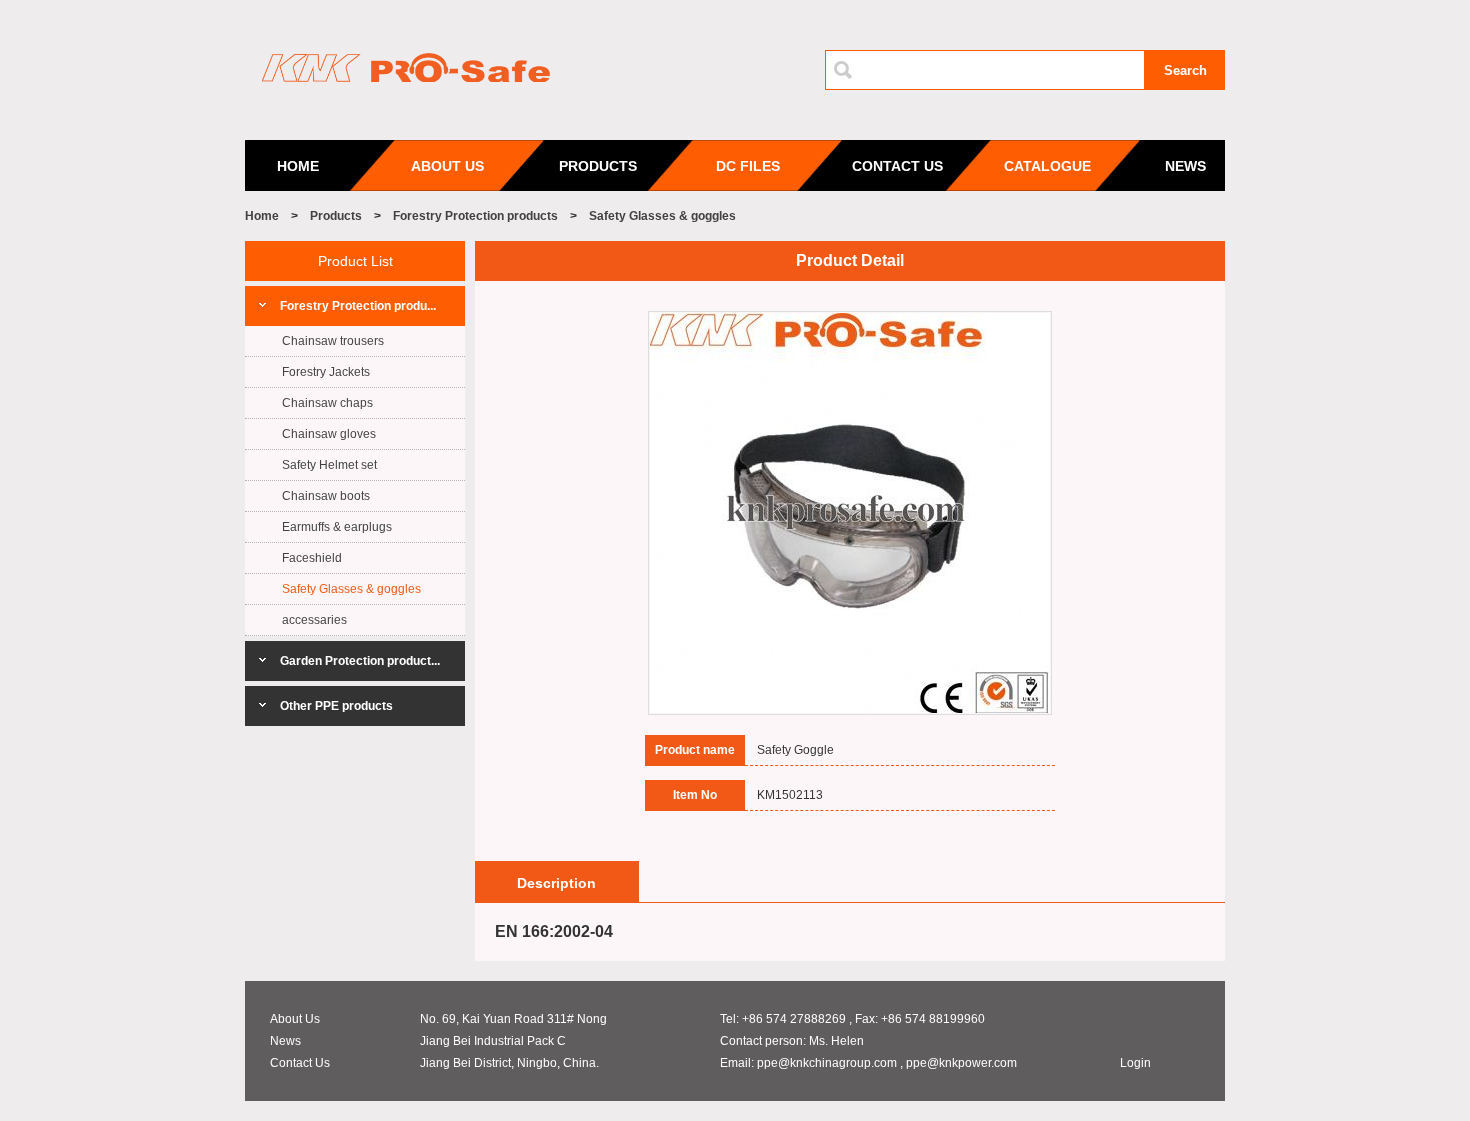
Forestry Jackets (326, 372)
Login (1135, 1063)
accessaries (314, 620)
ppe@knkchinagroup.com (827, 1063)
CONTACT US (897, 166)
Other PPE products (336, 706)
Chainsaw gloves (329, 434)
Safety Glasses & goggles (662, 216)
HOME (298, 166)
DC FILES (748, 166)
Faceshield (312, 558)
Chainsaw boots (326, 496)
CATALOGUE (1047, 166)
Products (336, 216)
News (285, 1041)
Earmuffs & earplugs (337, 527)
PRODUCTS (598, 166)
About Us (295, 1019)
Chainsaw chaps (327, 403)
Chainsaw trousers (333, 341)
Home (262, 216)
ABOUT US (447, 166)
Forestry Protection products (475, 216)
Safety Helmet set (329, 465)
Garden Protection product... (360, 661)
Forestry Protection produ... (358, 306)
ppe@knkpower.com (961, 1063)
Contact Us (300, 1063)
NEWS (1185, 166)
